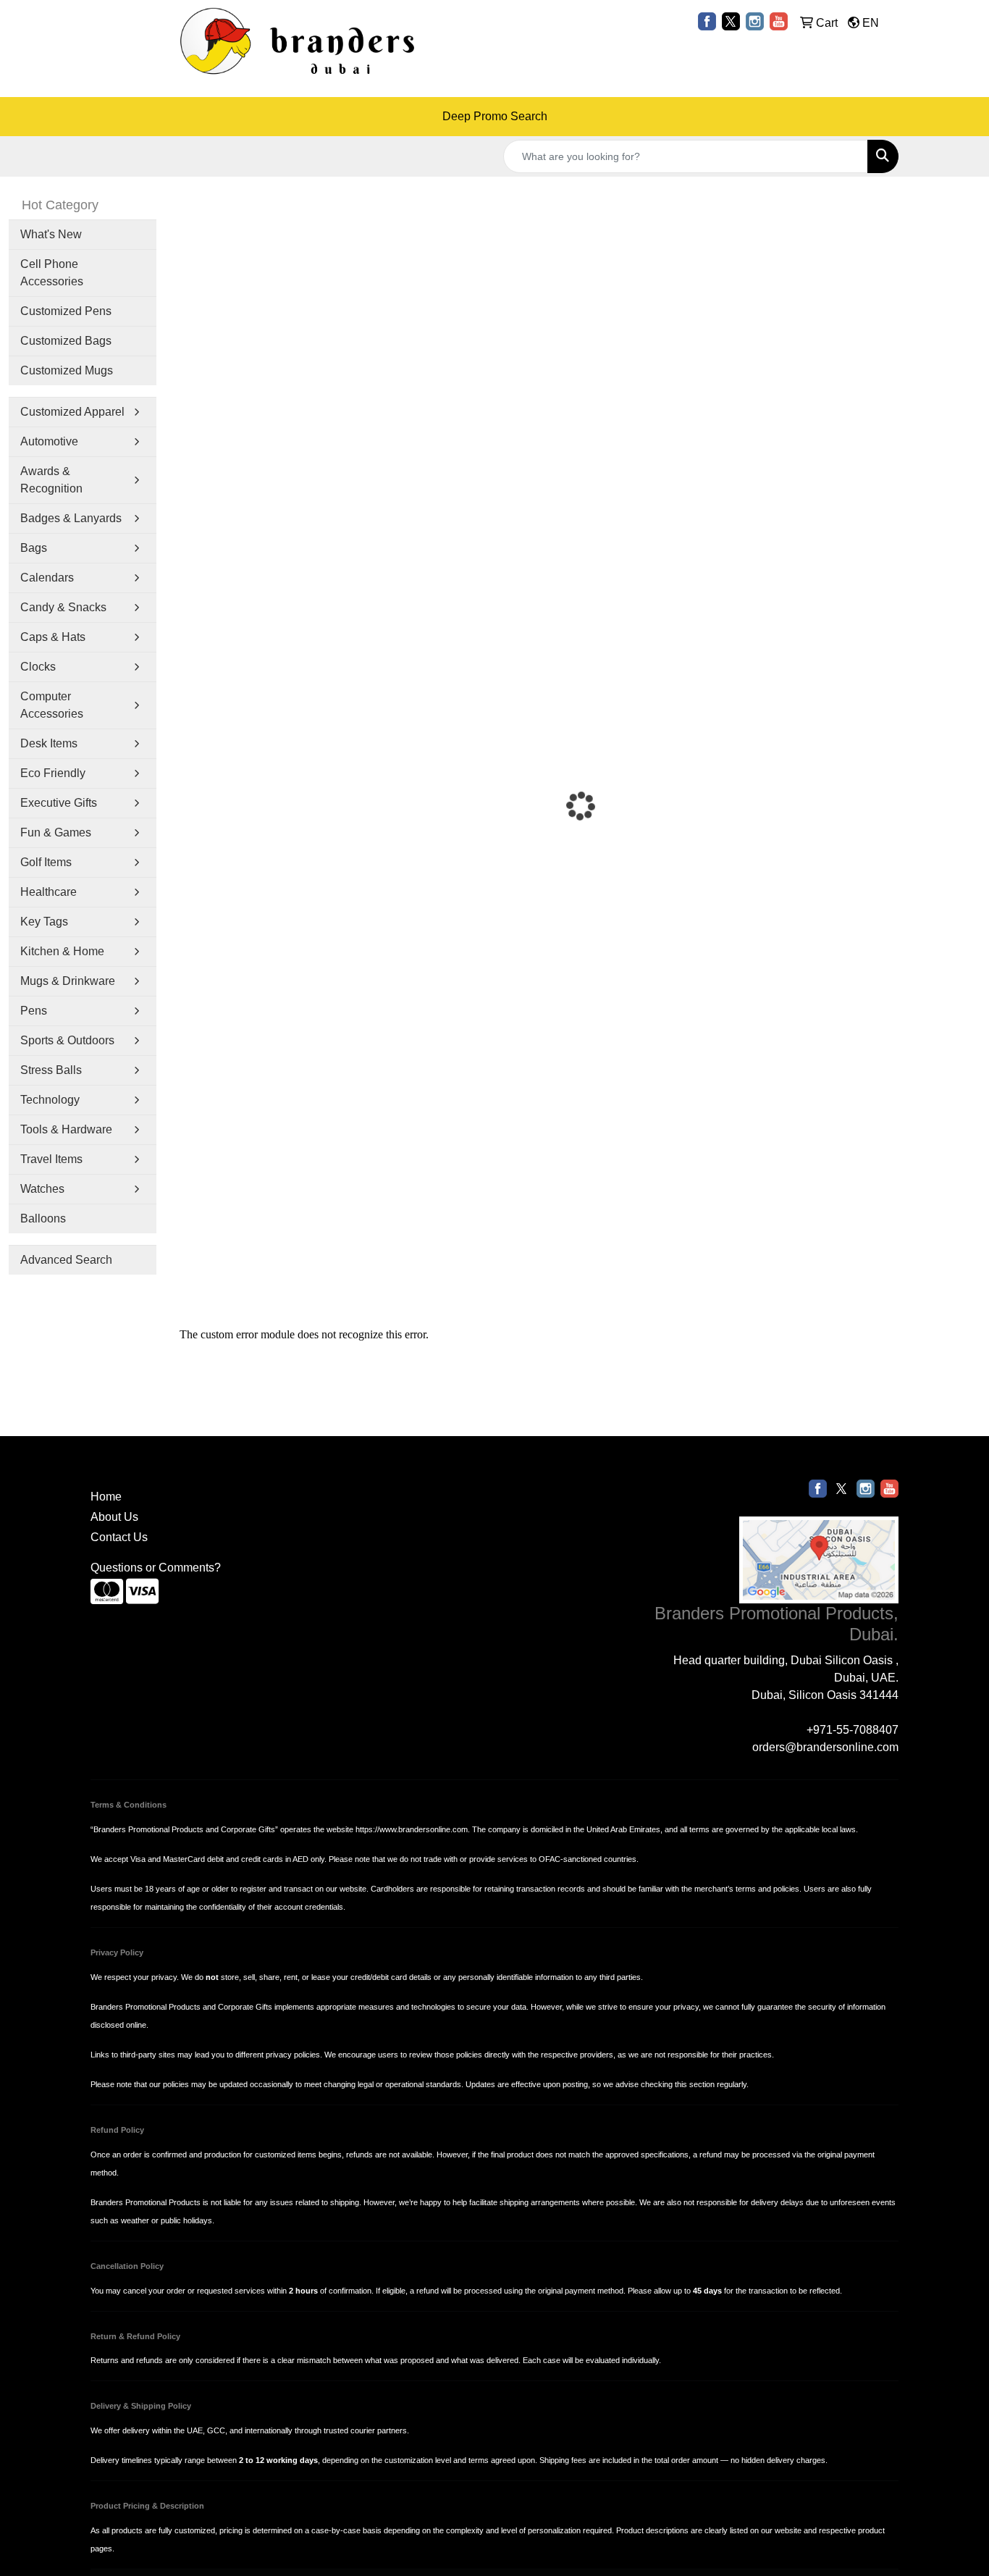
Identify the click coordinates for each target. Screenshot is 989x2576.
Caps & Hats (53, 637)
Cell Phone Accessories (52, 273)
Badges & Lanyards (71, 518)
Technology (50, 1100)
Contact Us (119, 1537)
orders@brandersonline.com (825, 1747)
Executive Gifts (59, 803)
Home (106, 1497)
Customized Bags (66, 341)
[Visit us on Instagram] (755, 21)
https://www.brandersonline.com (412, 1829)
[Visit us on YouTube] (779, 21)
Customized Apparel (72, 412)
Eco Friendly (53, 773)
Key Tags (44, 922)
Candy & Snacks (63, 607)
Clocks (38, 667)
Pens (34, 1011)
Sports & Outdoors (67, 1040)
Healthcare (49, 892)
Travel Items (51, 1159)
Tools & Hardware (66, 1129)
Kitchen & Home (62, 951)
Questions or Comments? (156, 1568)
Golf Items (46, 862)
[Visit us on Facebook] (707, 21)
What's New (51, 234)
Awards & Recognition (51, 480)
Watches (42, 1189)
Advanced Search (66, 1260)
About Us (114, 1517)
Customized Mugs (67, 370)
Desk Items (49, 743)
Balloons (43, 1218)
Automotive (49, 441)
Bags (34, 548)
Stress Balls (51, 1070)
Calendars (47, 578)
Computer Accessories (52, 705)
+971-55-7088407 (853, 1730)
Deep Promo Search (495, 116)
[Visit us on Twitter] (731, 21)
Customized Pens (66, 311)
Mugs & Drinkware (68, 981)
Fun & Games (56, 832)
